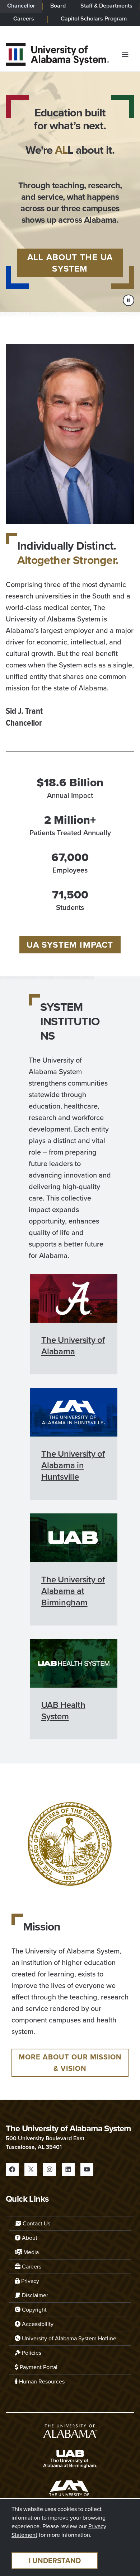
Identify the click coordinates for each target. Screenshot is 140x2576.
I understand (55, 2561)
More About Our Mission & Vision (70, 2063)
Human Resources (41, 2381)
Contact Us (36, 2223)
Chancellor (21, 6)
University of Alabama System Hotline (68, 2338)
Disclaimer (34, 2295)
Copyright (34, 2310)
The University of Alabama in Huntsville (73, 1465)
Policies (31, 2353)
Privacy (29, 2281)
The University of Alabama (73, 1346)
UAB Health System (63, 1711)
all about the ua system (70, 263)
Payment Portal (38, 2367)
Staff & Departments (106, 6)
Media (30, 2252)
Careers (24, 19)
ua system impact (70, 945)
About (29, 2238)
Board (58, 6)
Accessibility (37, 2324)
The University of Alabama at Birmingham (73, 1591)
